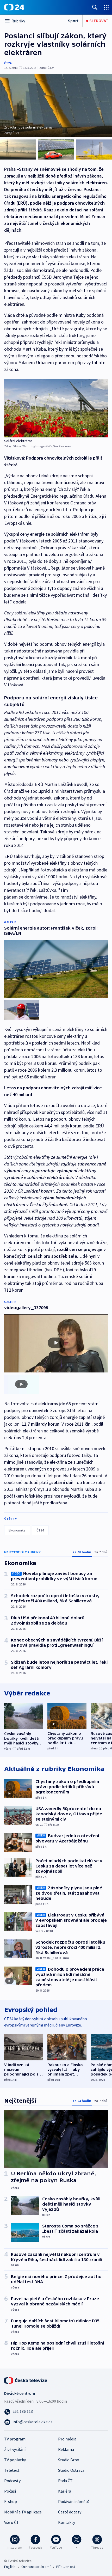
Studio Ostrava (71, 2470)
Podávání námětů (74, 2501)
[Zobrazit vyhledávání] (95, 7)
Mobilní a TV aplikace (23, 2512)
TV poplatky (15, 2460)
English (10, 2567)
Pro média (67, 2439)
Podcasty (12, 2481)
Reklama (66, 2449)
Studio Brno (69, 2460)
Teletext (12, 2470)
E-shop (11, 2501)
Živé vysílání (15, 2449)
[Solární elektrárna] (56, 408)
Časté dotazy (70, 2512)
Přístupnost (66, 2567)
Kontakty (67, 2522)
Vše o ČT (12, 2522)
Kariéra (65, 2491)
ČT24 (8, 63)
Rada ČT (65, 2481)
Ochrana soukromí (36, 2567)
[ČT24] (14, 7)
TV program (15, 2439)
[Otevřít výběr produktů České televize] (106, 7)
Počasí (10, 2491)
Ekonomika (17, 1530)
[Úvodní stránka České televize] (26, 2380)
